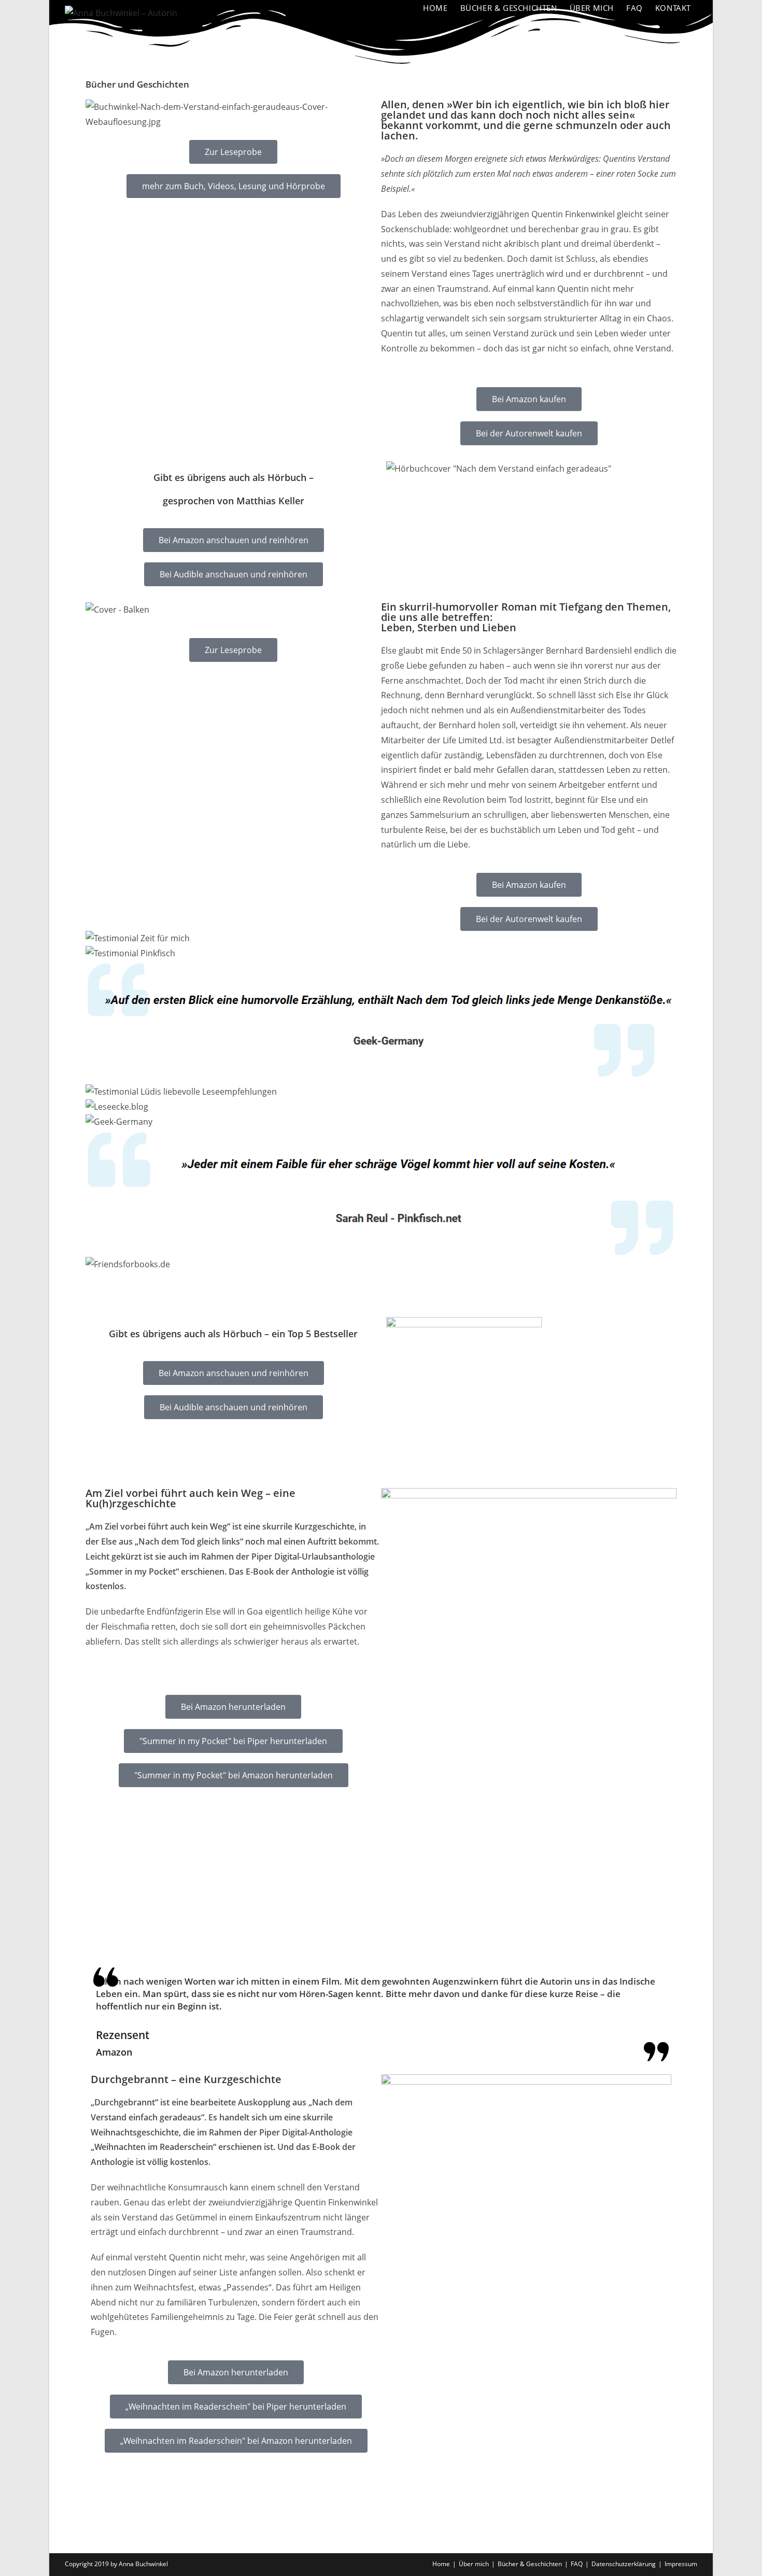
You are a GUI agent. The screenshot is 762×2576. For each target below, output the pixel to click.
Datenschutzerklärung (624, 2564)
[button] (381, 1279)
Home (441, 2564)
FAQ (577, 2564)
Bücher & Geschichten (530, 2564)
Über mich (474, 2564)
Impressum (681, 2564)
